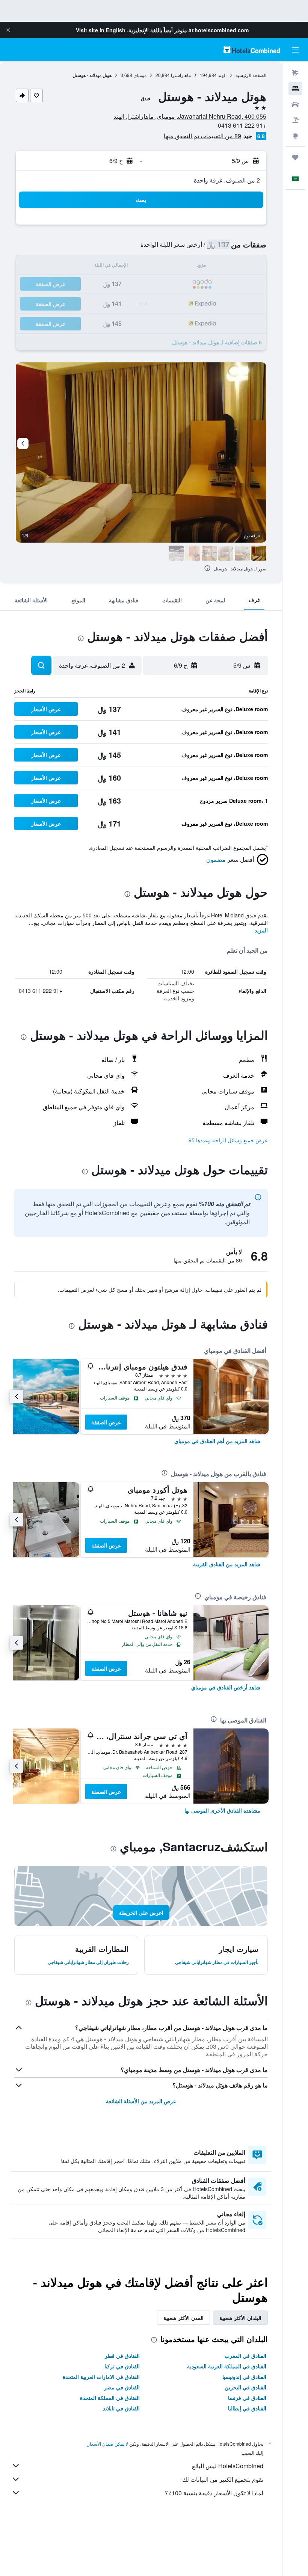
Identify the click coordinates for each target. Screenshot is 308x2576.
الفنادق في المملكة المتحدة (110, 2398)
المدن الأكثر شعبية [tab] (183, 2318)
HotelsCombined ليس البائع (228, 2466)
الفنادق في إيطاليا (247, 2408)
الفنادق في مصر (122, 2387)
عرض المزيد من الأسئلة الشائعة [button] (141, 2101)
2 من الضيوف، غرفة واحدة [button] (227, 180)
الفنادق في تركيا (122, 2366)
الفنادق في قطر (122, 2356)
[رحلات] (295, 157)
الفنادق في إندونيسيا (244, 2377)
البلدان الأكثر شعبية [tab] (240, 2318)
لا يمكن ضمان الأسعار (108, 2444)
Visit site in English (101, 30)
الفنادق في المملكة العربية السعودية (227, 2366)
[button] (8, 30)
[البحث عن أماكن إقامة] (295, 89)
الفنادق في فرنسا (247, 2398)
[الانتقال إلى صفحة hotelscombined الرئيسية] (252, 50)
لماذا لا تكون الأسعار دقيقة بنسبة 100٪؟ (214, 2493)
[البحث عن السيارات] (295, 104)
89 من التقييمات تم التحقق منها (202, 136)
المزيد (261, 930)
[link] (217, 1441)
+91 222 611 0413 (242, 125)
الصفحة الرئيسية (251, 75)
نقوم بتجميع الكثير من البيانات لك (223, 2479)
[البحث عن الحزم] (295, 120)
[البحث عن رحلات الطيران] (295, 73)
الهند (222, 75)
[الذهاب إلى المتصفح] (295, 136)
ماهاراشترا (181, 75)
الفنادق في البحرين (245, 2387)
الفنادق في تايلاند (121, 2408)
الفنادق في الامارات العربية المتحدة (101, 2377)
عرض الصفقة (106, 1422)
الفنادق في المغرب (245, 2356)
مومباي (140, 75)
